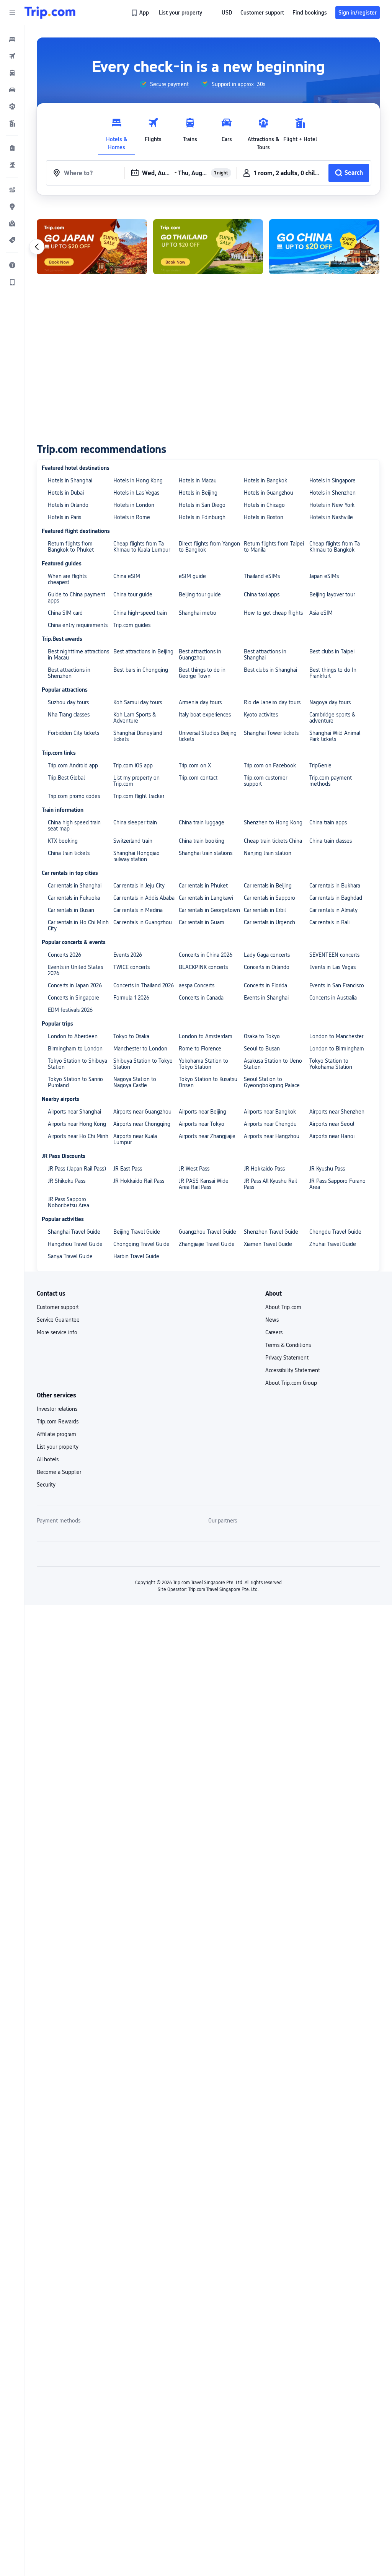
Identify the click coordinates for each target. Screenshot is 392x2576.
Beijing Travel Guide (137, 1232)
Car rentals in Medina (138, 910)
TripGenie (320, 765)
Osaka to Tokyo (262, 1036)
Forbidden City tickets (73, 733)
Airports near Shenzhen (337, 1112)
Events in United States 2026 (75, 970)
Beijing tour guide (200, 594)
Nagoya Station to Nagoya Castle (135, 1082)
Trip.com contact (198, 778)
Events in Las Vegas (332, 967)
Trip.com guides (132, 625)
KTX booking (63, 841)
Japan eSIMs (324, 576)
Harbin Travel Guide (136, 1256)
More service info (57, 1332)
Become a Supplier (59, 1472)
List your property (58, 1447)
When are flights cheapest (67, 579)
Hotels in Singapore (332, 480)
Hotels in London (134, 505)
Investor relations (57, 1409)
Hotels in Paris (65, 517)
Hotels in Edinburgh (202, 517)
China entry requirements (78, 625)
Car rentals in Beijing (268, 886)
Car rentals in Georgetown (209, 910)
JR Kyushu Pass (327, 1169)
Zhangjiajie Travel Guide (207, 1244)
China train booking (202, 841)
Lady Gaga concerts (267, 955)
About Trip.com (283, 1307)
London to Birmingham (337, 1049)
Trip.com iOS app (133, 765)
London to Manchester (336, 1036)
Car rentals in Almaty (333, 910)
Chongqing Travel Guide (141, 1244)
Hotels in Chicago (264, 505)
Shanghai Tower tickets (271, 733)
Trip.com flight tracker (139, 796)
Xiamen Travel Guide (268, 1244)
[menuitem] (12, 39)
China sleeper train (135, 822)
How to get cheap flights (273, 613)
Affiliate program (56, 1434)
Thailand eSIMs (262, 576)
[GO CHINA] (324, 247)
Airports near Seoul (332, 1124)
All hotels (48, 1459)
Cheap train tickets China (273, 841)
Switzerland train (133, 841)
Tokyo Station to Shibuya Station (78, 1064)
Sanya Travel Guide (70, 1256)
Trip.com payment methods (331, 781)
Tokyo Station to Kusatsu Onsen (208, 1082)
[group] (164, 84)
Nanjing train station (268, 853)
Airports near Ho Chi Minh (78, 1136)
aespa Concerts (197, 985)
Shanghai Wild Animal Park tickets (335, 736)
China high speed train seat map (74, 826)
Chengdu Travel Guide (335, 1232)
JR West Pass (194, 1169)
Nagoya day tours (330, 702)
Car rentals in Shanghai (75, 886)
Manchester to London (140, 1049)
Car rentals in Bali (329, 922)
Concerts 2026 (65, 955)
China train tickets (69, 853)
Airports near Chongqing (142, 1124)
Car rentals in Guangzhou (143, 922)
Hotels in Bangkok (265, 480)
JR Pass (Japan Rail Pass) (77, 1169)
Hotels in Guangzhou (269, 493)
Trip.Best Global (66, 778)
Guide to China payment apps (77, 598)
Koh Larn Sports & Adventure (135, 718)
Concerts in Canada (201, 998)
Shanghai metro (198, 613)
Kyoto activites (261, 715)
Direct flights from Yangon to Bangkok (209, 547)
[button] (12, 13)
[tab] (116, 132)
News (272, 1320)
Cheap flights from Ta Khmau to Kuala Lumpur (142, 547)
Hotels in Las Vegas (136, 493)
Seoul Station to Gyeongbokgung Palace (272, 1082)
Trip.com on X (195, 765)
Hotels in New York (332, 505)
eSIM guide (192, 576)
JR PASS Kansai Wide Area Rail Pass (204, 1184)
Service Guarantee (58, 1320)
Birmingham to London (75, 1049)
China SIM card (65, 613)
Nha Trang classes (69, 715)
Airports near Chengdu (270, 1124)
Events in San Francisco (337, 985)
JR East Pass (128, 1169)
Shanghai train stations (206, 853)
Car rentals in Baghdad (336, 898)
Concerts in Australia (333, 998)
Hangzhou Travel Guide (75, 1244)
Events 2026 (128, 955)
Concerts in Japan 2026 (75, 985)
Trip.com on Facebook (270, 765)
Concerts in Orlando (267, 967)
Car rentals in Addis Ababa (144, 898)
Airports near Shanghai (74, 1112)
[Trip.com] (50, 13)
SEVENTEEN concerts (334, 955)
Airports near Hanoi (332, 1136)
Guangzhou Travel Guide (207, 1232)
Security (46, 1485)
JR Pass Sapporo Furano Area (337, 1184)
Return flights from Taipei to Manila (274, 547)
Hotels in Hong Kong (138, 480)
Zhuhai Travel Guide (333, 1244)
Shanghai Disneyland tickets (138, 736)
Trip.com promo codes (74, 796)
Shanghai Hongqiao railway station (136, 856)
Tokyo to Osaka (131, 1036)
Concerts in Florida (265, 985)
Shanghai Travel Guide (74, 1232)
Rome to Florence (200, 1049)
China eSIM (127, 576)
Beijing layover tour (332, 594)
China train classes (331, 841)
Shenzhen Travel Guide (271, 1232)
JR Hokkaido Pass (264, 1169)
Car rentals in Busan (71, 910)
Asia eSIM (321, 613)
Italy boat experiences (205, 715)
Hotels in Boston (264, 517)
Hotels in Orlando (68, 505)
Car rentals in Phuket (203, 886)
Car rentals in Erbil (265, 910)
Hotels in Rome (132, 517)
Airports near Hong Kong (77, 1124)
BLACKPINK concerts (203, 967)
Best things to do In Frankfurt (333, 673)
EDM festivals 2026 (70, 1010)
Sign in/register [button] (358, 13)
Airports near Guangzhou (142, 1112)
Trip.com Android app (73, 765)
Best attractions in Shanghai (265, 655)
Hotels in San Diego (202, 505)
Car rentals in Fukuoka (74, 898)
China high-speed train (140, 613)
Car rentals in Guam (202, 922)
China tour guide (133, 594)
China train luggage (202, 822)
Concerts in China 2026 (206, 955)
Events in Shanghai (266, 998)
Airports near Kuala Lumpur (135, 1139)
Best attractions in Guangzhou (200, 655)
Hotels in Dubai (66, 493)
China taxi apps (262, 594)
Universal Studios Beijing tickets (208, 736)
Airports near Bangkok (270, 1112)
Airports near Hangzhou (272, 1136)
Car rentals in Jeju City (139, 886)
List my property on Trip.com (136, 781)
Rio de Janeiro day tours (272, 702)
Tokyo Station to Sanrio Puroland (75, 1082)
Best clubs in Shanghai (270, 670)
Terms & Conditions (288, 1345)
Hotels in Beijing (198, 493)
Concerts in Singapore (73, 998)
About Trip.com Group (291, 1383)
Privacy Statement (287, 1358)
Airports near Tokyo (202, 1124)
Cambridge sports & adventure (332, 718)
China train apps (328, 822)
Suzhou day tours (68, 702)
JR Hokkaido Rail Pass (139, 1181)
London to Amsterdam (206, 1036)
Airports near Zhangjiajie (207, 1136)
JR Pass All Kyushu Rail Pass (270, 1184)
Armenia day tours (200, 702)
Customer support (58, 1307)
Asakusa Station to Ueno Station (273, 1064)
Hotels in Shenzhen (332, 493)
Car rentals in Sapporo (269, 898)
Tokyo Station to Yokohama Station (331, 1064)
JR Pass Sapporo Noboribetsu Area (69, 1202)
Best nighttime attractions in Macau (78, 655)
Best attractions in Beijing (143, 651)
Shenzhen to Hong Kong (273, 822)
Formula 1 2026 (131, 998)
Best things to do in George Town (202, 673)
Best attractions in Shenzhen (69, 673)
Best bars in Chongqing (141, 670)
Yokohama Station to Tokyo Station (203, 1064)
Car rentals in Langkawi (206, 898)
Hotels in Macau (198, 480)
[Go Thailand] (208, 247)
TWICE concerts (131, 967)
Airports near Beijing (203, 1112)
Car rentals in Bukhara (335, 886)
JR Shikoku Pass (67, 1181)
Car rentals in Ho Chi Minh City (78, 925)
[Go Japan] (92, 247)
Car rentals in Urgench (269, 922)
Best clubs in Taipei (332, 651)
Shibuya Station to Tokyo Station (143, 1064)
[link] (141, 13)
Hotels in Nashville (331, 517)
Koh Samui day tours (138, 702)
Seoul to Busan (262, 1049)
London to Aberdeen (73, 1036)
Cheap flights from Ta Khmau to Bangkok (335, 547)
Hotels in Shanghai (70, 480)
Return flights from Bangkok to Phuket (71, 547)
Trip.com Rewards (58, 1422)
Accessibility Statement (293, 1370)
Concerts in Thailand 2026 (144, 985)
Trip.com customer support (265, 781)
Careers (274, 1332)
